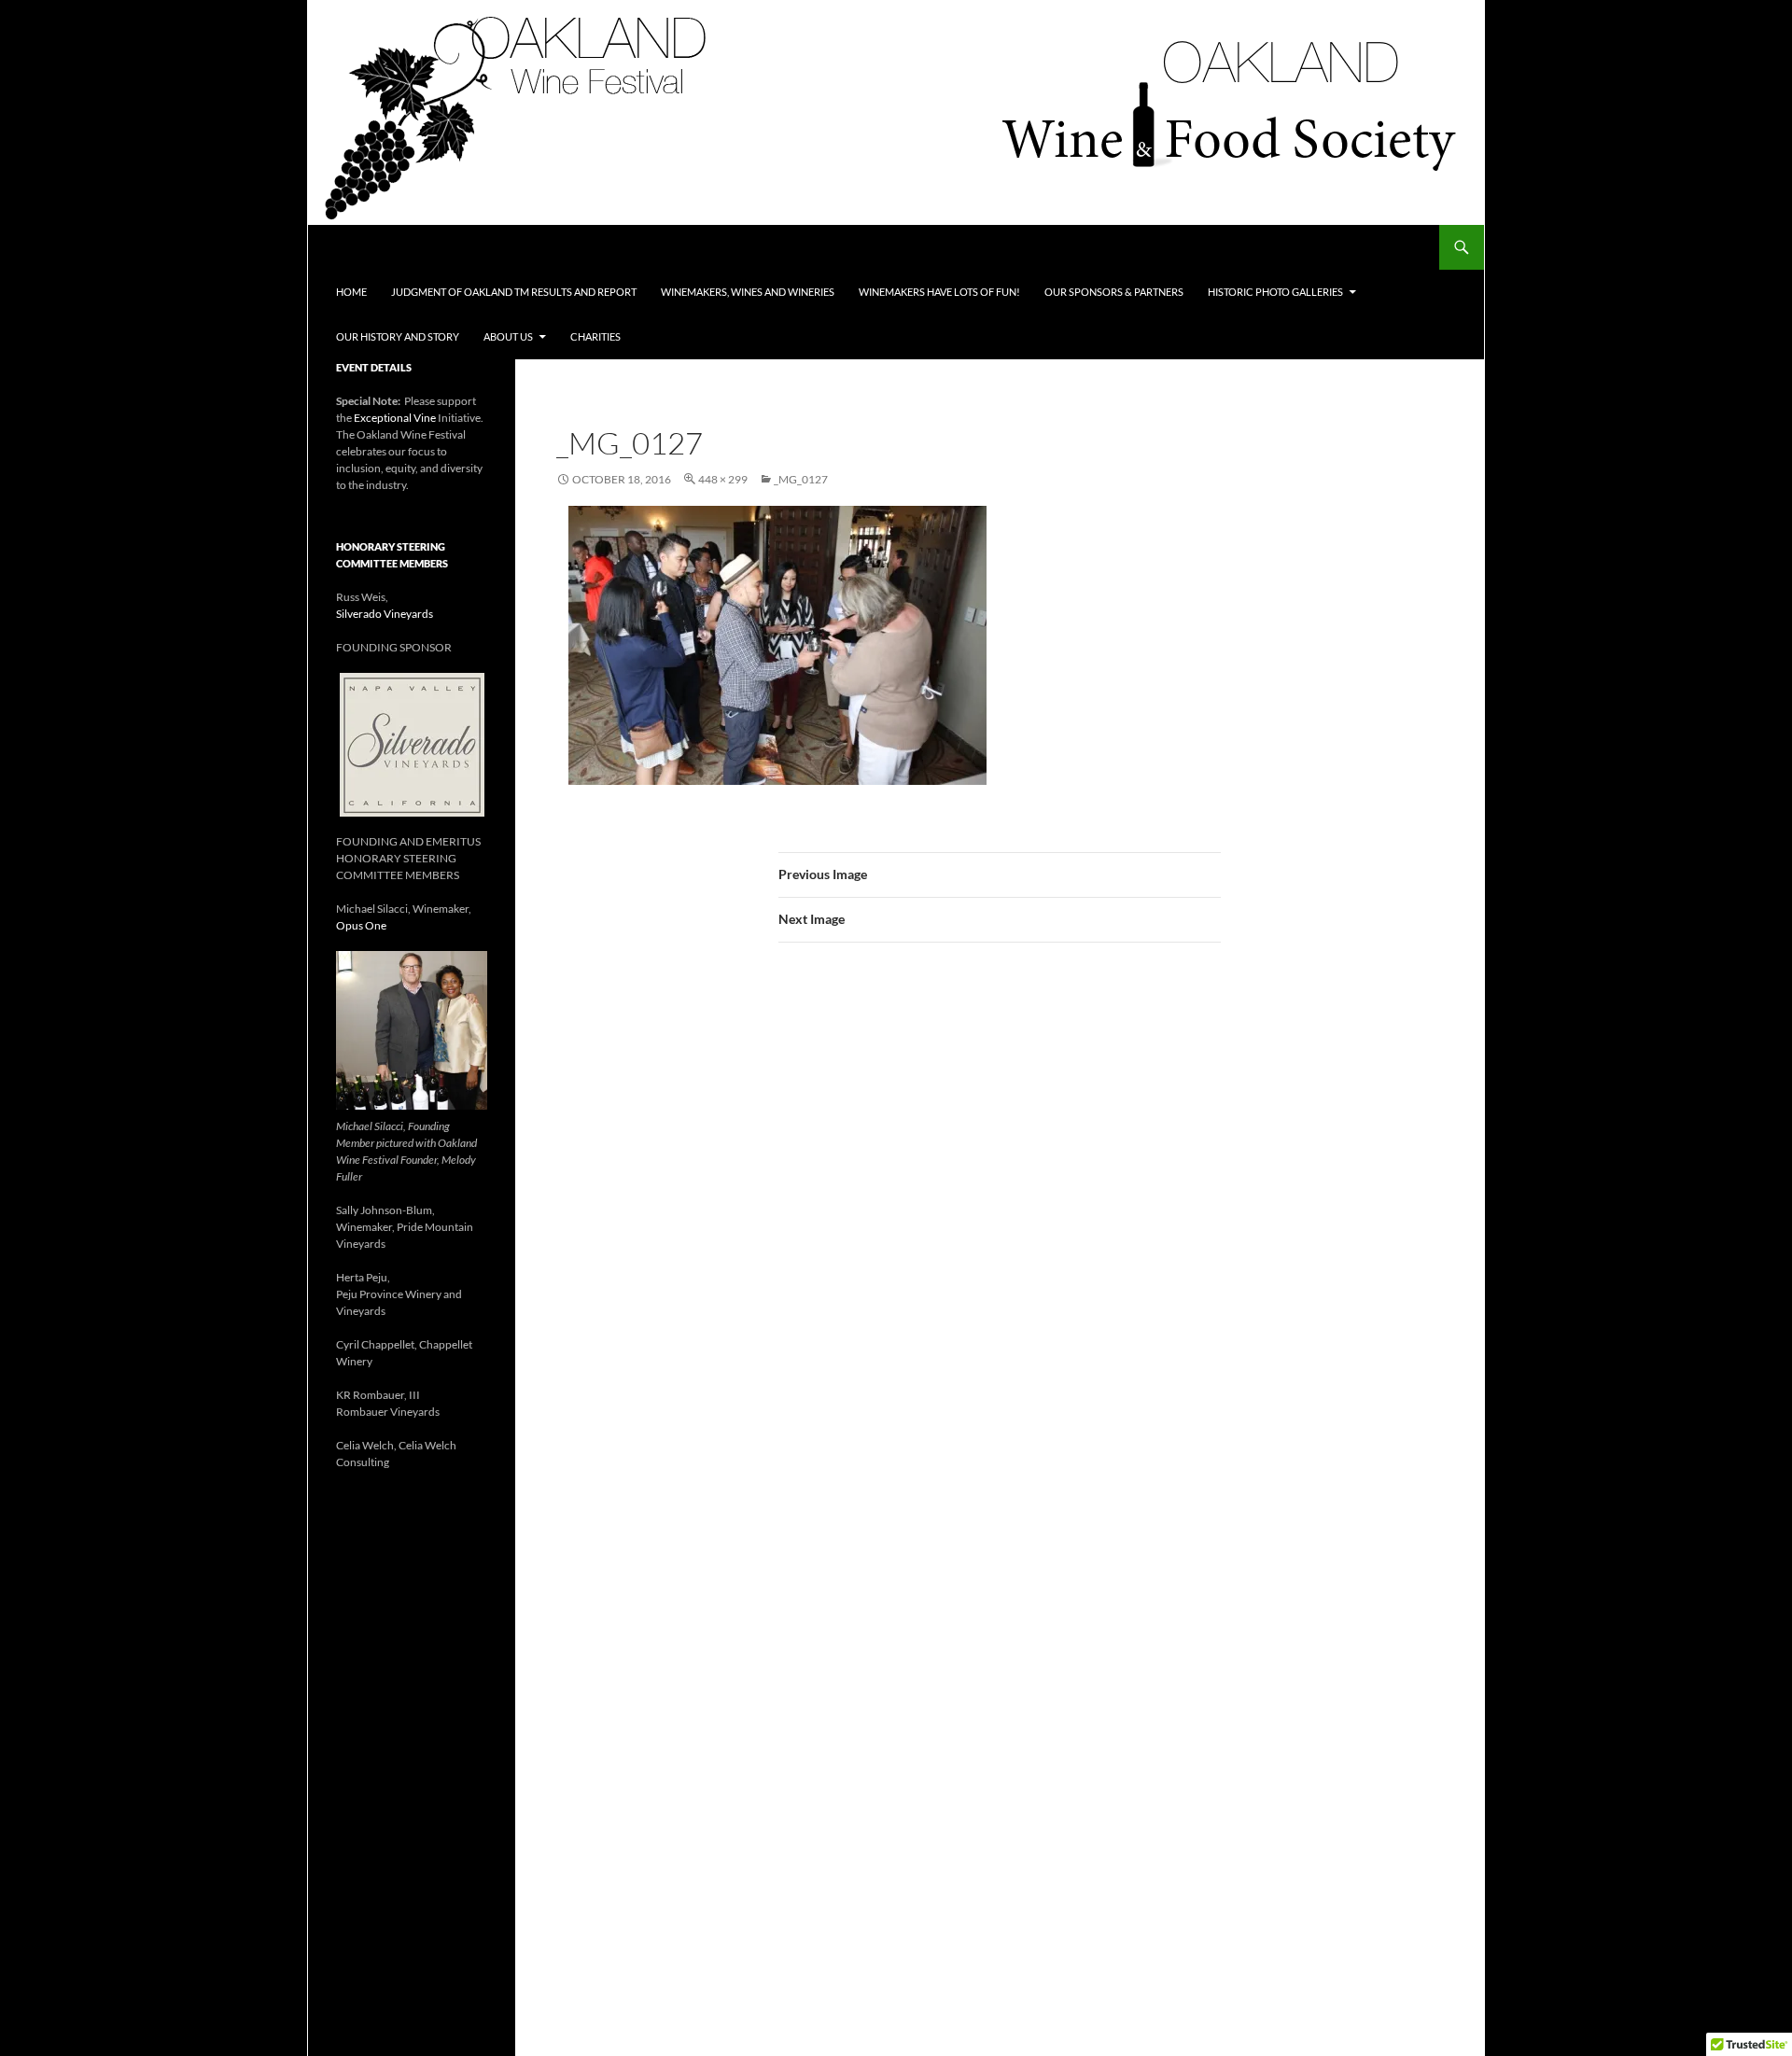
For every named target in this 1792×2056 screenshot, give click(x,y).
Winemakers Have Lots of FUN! (939, 292)
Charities (595, 336)
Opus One (361, 925)
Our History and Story (398, 336)
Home (351, 292)
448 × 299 (723, 479)
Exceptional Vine (395, 418)
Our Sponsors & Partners (1114, 292)
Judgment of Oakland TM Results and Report (514, 292)
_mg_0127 (801, 479)
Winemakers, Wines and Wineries (748, 292)
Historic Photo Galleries (1275, 292)
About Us (508, 336)
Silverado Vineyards (385, 614)
